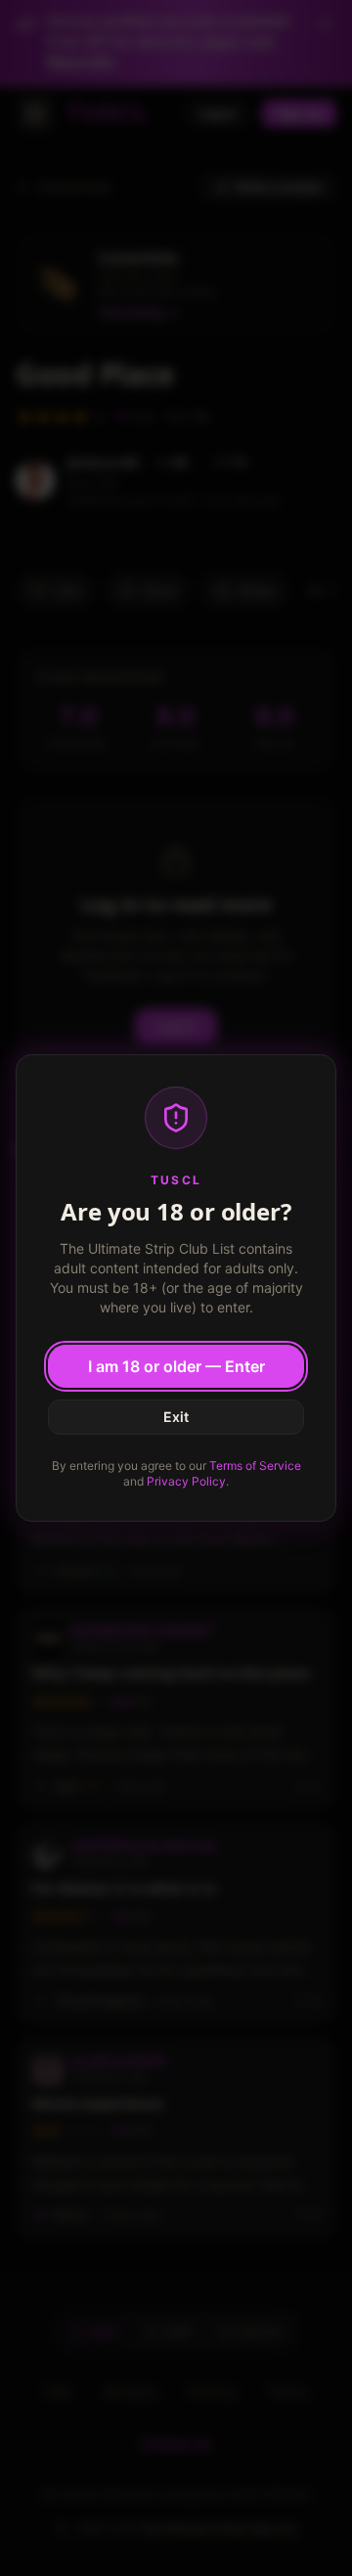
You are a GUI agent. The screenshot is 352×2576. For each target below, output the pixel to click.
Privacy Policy (186, 1481)
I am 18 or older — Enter (176, 1366)
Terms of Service (255, 1466)
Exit (176, 1417)
